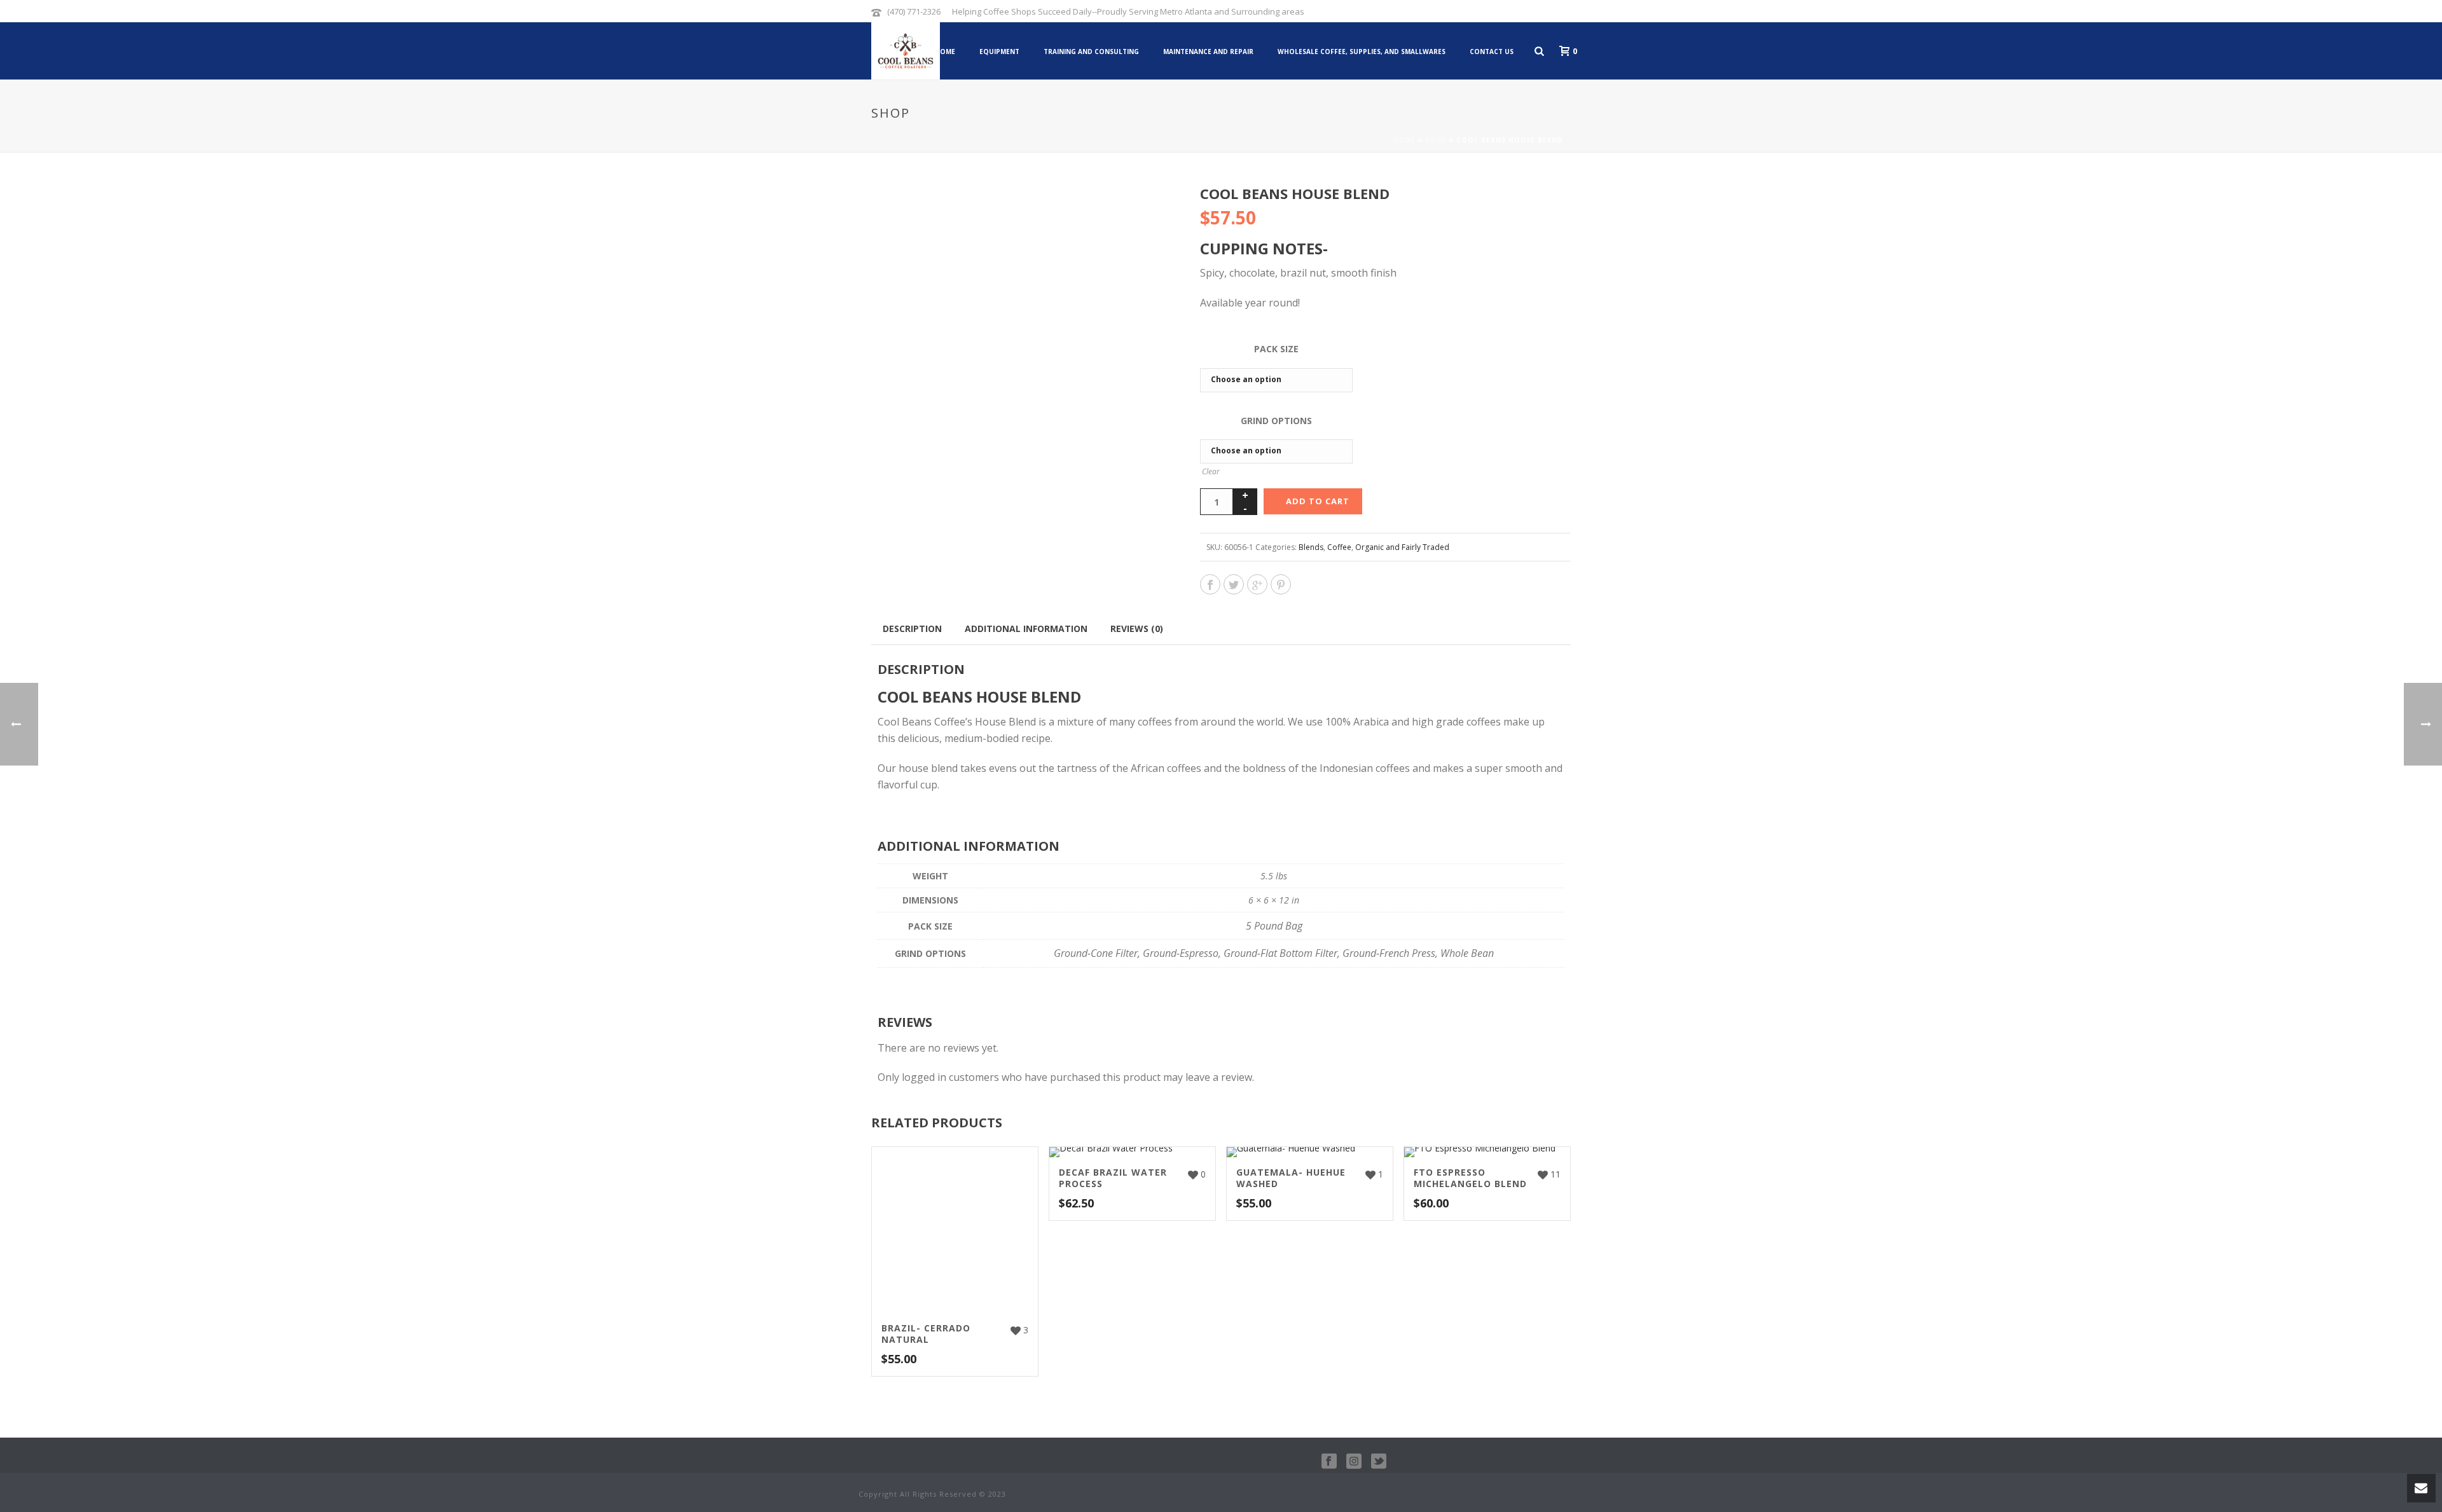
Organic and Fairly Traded (1402, 547)
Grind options (1276, 421)
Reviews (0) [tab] (1137, 629)
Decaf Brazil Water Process (1113, 1178)
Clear (1211, 471)
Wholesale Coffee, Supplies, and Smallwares (1362, 52)
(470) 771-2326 (914, 11)
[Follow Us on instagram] (1354, 1462)
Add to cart (1318, 501)
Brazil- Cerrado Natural (926, 1334)
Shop (1436, 140)
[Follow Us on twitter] (1379, 1462)
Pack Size (1276, 349)
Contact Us (1492, 52)
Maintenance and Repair (1208, 52)
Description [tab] (912, 629)
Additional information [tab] (1026, 629)
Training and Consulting (1091, 52)
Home (945, 52)
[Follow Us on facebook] (1329, 1462)
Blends (1311, 547)
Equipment (999, 52)
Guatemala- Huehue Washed (1291, 1178)
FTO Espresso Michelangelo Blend (1470, 1178)
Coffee (1339, 547)
